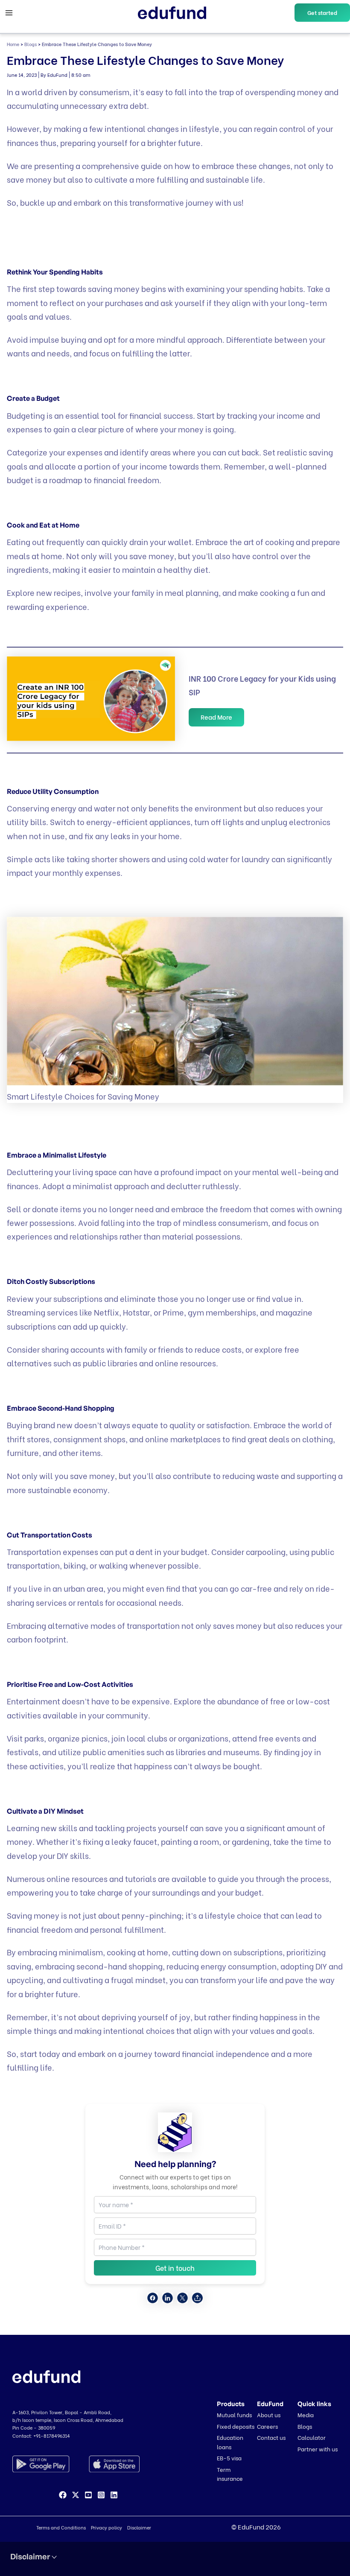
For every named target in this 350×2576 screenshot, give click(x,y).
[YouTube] (88, 2495)
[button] (322, 13)
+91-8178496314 (52, 2436)
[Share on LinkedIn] (168, 2298)
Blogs (31, 44)
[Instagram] (101, 2495)
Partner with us (318, 2449)
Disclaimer (139, 2527)
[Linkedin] (114, 2495)
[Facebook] (63, 2495)
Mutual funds (234, 2414)
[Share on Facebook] (153, 2298)
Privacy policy (106, 2527)
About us (269, 2414)
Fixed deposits (236, 2426)
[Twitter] (76, 2495)
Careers (267, 2426)
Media (306, 2414)
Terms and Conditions (61, 2527)
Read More (216, 717)
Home (13, 44)
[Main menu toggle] (9, 13)
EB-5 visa (229, 2458)
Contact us (271, 2437)
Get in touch (175, 2268)
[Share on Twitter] (182, 2298)
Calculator (312, 2437)
